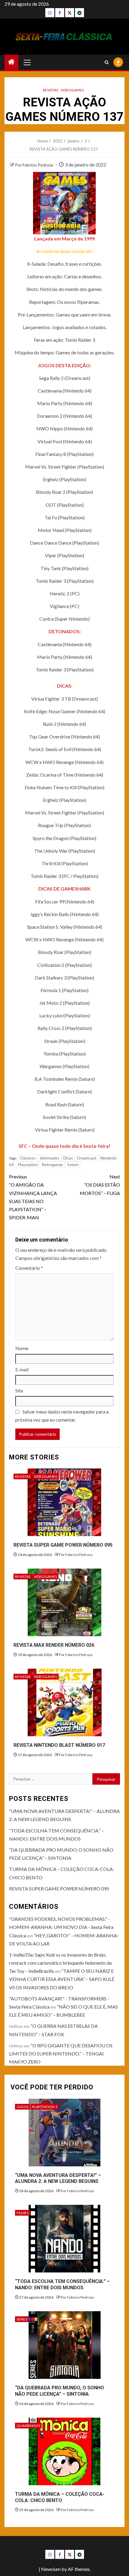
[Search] (107, 62)
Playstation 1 (45, 2107)
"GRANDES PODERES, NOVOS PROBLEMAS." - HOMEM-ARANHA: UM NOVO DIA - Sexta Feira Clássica (61, 1927)
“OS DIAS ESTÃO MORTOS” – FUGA (100, 1185)
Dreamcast (87, 1158)
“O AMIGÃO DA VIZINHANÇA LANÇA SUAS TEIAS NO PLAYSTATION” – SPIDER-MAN (33, 1197)
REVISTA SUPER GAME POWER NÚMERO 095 (63, 1545)
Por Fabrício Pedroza (34, 165)
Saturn (73, 1165)
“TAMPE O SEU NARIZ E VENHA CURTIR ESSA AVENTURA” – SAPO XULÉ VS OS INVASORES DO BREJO (62, 1979)
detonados (49, 1158)
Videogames (72, 90)
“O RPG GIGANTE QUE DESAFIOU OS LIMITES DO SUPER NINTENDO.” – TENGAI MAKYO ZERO (61, 2053)
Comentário (29, 1268)
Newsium (51, 2569)
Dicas (68, 1158)
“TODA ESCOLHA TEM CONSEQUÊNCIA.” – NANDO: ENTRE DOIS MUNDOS (62, 2284)
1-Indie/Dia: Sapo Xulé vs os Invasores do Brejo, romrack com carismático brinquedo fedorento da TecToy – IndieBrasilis (60, 1963)
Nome (22, 1348)
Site (19, 1390)
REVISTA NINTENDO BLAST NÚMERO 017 (59, 1745)
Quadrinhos (28, 2426)
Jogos (22, 2107)
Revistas (51, 90)
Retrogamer (52, 1165)
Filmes (22, 2213)
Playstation (28, 1165)
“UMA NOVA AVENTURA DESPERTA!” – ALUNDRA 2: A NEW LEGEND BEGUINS (58, 2178)
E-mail (22, 1369)
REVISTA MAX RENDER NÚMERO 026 (54, 1645)
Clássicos (28, 1158)
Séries (22, 2319)
